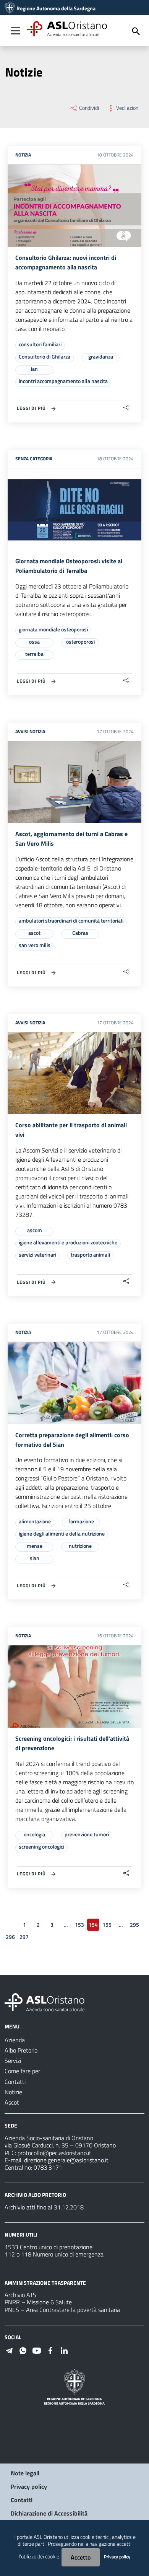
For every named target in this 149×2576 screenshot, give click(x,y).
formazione (81, 1521)
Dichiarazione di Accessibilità (49, 2513)
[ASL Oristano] (10, 8)
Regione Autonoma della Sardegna (56, 8)
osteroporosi (80, 642)
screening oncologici (41, 1846)
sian (35, 1558)
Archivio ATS (20, 2295)
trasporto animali (90, 1255)
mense (35, 1546)
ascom (35, 1230)
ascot (34, 933)
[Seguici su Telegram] (9, 2350)
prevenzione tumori (87, 1834)
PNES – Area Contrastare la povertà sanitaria (62, 2310)
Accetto (81, 2557)
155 (107, 1925)
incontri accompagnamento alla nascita (63, 381)
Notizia (23, 155)
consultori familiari (40, 344)
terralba (34, 654)
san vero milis (35, 945)
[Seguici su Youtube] (37, 2350)
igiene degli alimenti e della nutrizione (62, 1533)
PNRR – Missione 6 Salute (38, 2302)
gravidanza (101, 356)
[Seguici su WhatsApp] (23, 2350)
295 (134, 1925)
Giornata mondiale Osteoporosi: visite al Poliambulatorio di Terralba (69, 566)
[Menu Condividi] (126, 408)
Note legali (25, 2473)
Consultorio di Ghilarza (45, 356)
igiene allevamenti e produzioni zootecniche (68, 1242)
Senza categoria (34, 459)
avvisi (22, 731)
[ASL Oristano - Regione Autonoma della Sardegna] (45, 2002)
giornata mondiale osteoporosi (53, 629)
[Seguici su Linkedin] (64, 2350)
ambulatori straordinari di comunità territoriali (71, 920)
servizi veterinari (37, 1255)
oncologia (34, 1834)
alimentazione (35, 1521)
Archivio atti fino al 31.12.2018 (44, 2207)
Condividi (88, 108)
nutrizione (80, 1546)
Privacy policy (29, 2486)
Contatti (22, 2500)
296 (10, 1937)
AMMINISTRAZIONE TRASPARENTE (45, 2282)
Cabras (80, 933)
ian (34, 369)
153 (79, 1925)
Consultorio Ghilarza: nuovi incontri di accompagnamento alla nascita (66, 262)
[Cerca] (136, 31)
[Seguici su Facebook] (50, 2350)
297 (24, 1937)
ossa (34, 642)
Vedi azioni (127, 108)
